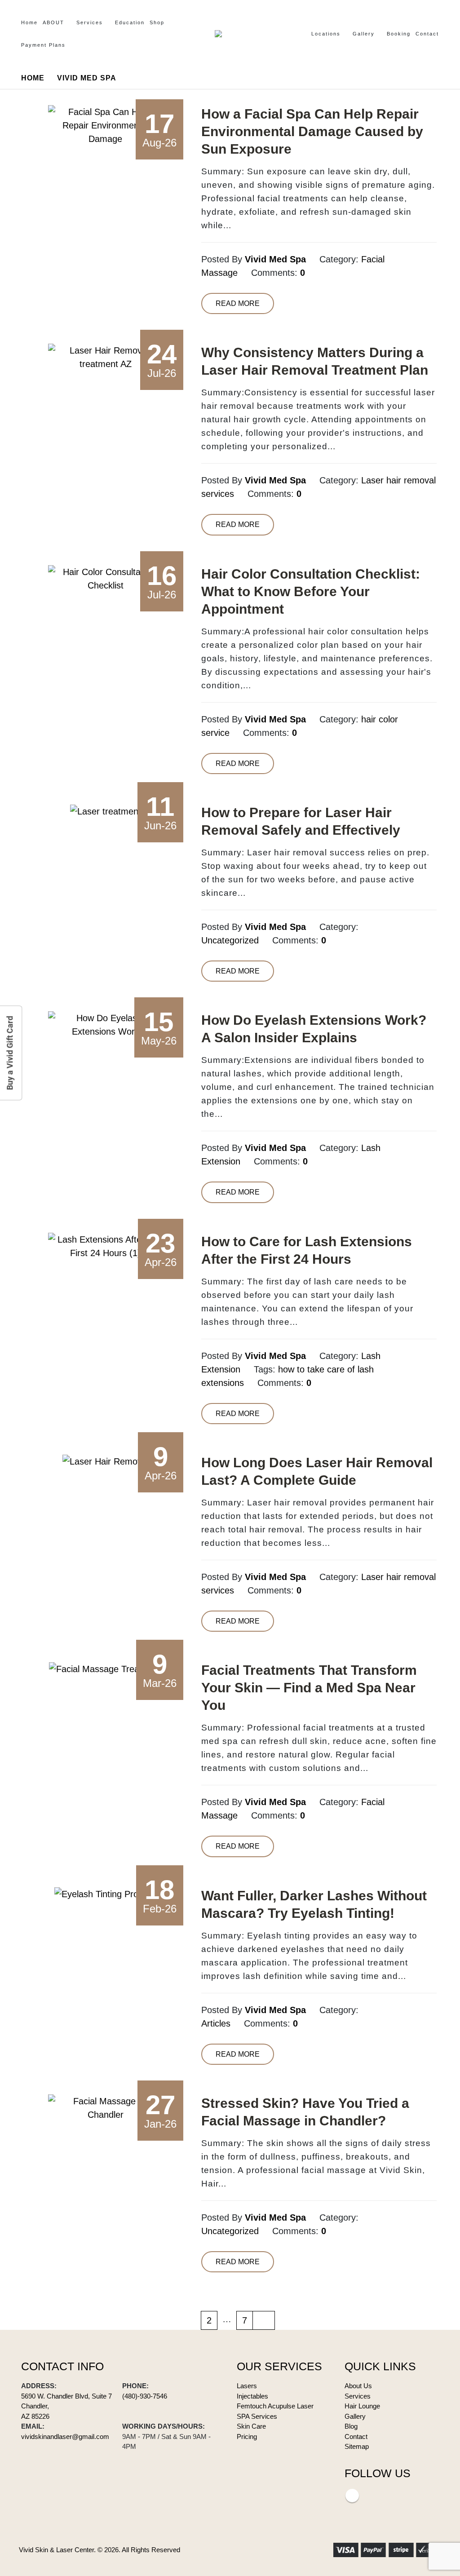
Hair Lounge (362, 2406)
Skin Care (251, 2426)
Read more (238, 303)
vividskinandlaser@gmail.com (65, 2437)
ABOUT (53, 22)
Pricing (247, 2437)
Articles (216, 2023)
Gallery (364, 34)
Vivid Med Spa (275, 259)
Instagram (352, 2496)
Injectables (252, 2396)
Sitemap (357, 2446)
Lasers (247, 2386)
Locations (326, 34)
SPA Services (257, 2416)
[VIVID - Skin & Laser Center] (230, 34)
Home (29, 22)
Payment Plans (43, 45)
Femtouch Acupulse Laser (275, 2406)
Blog (351, 2426)
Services (90, 22)
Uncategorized (230, 940)
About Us (358, 2386)
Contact (427, 34)
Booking (399, 34)
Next (264, 2320)
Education (130, 22)
